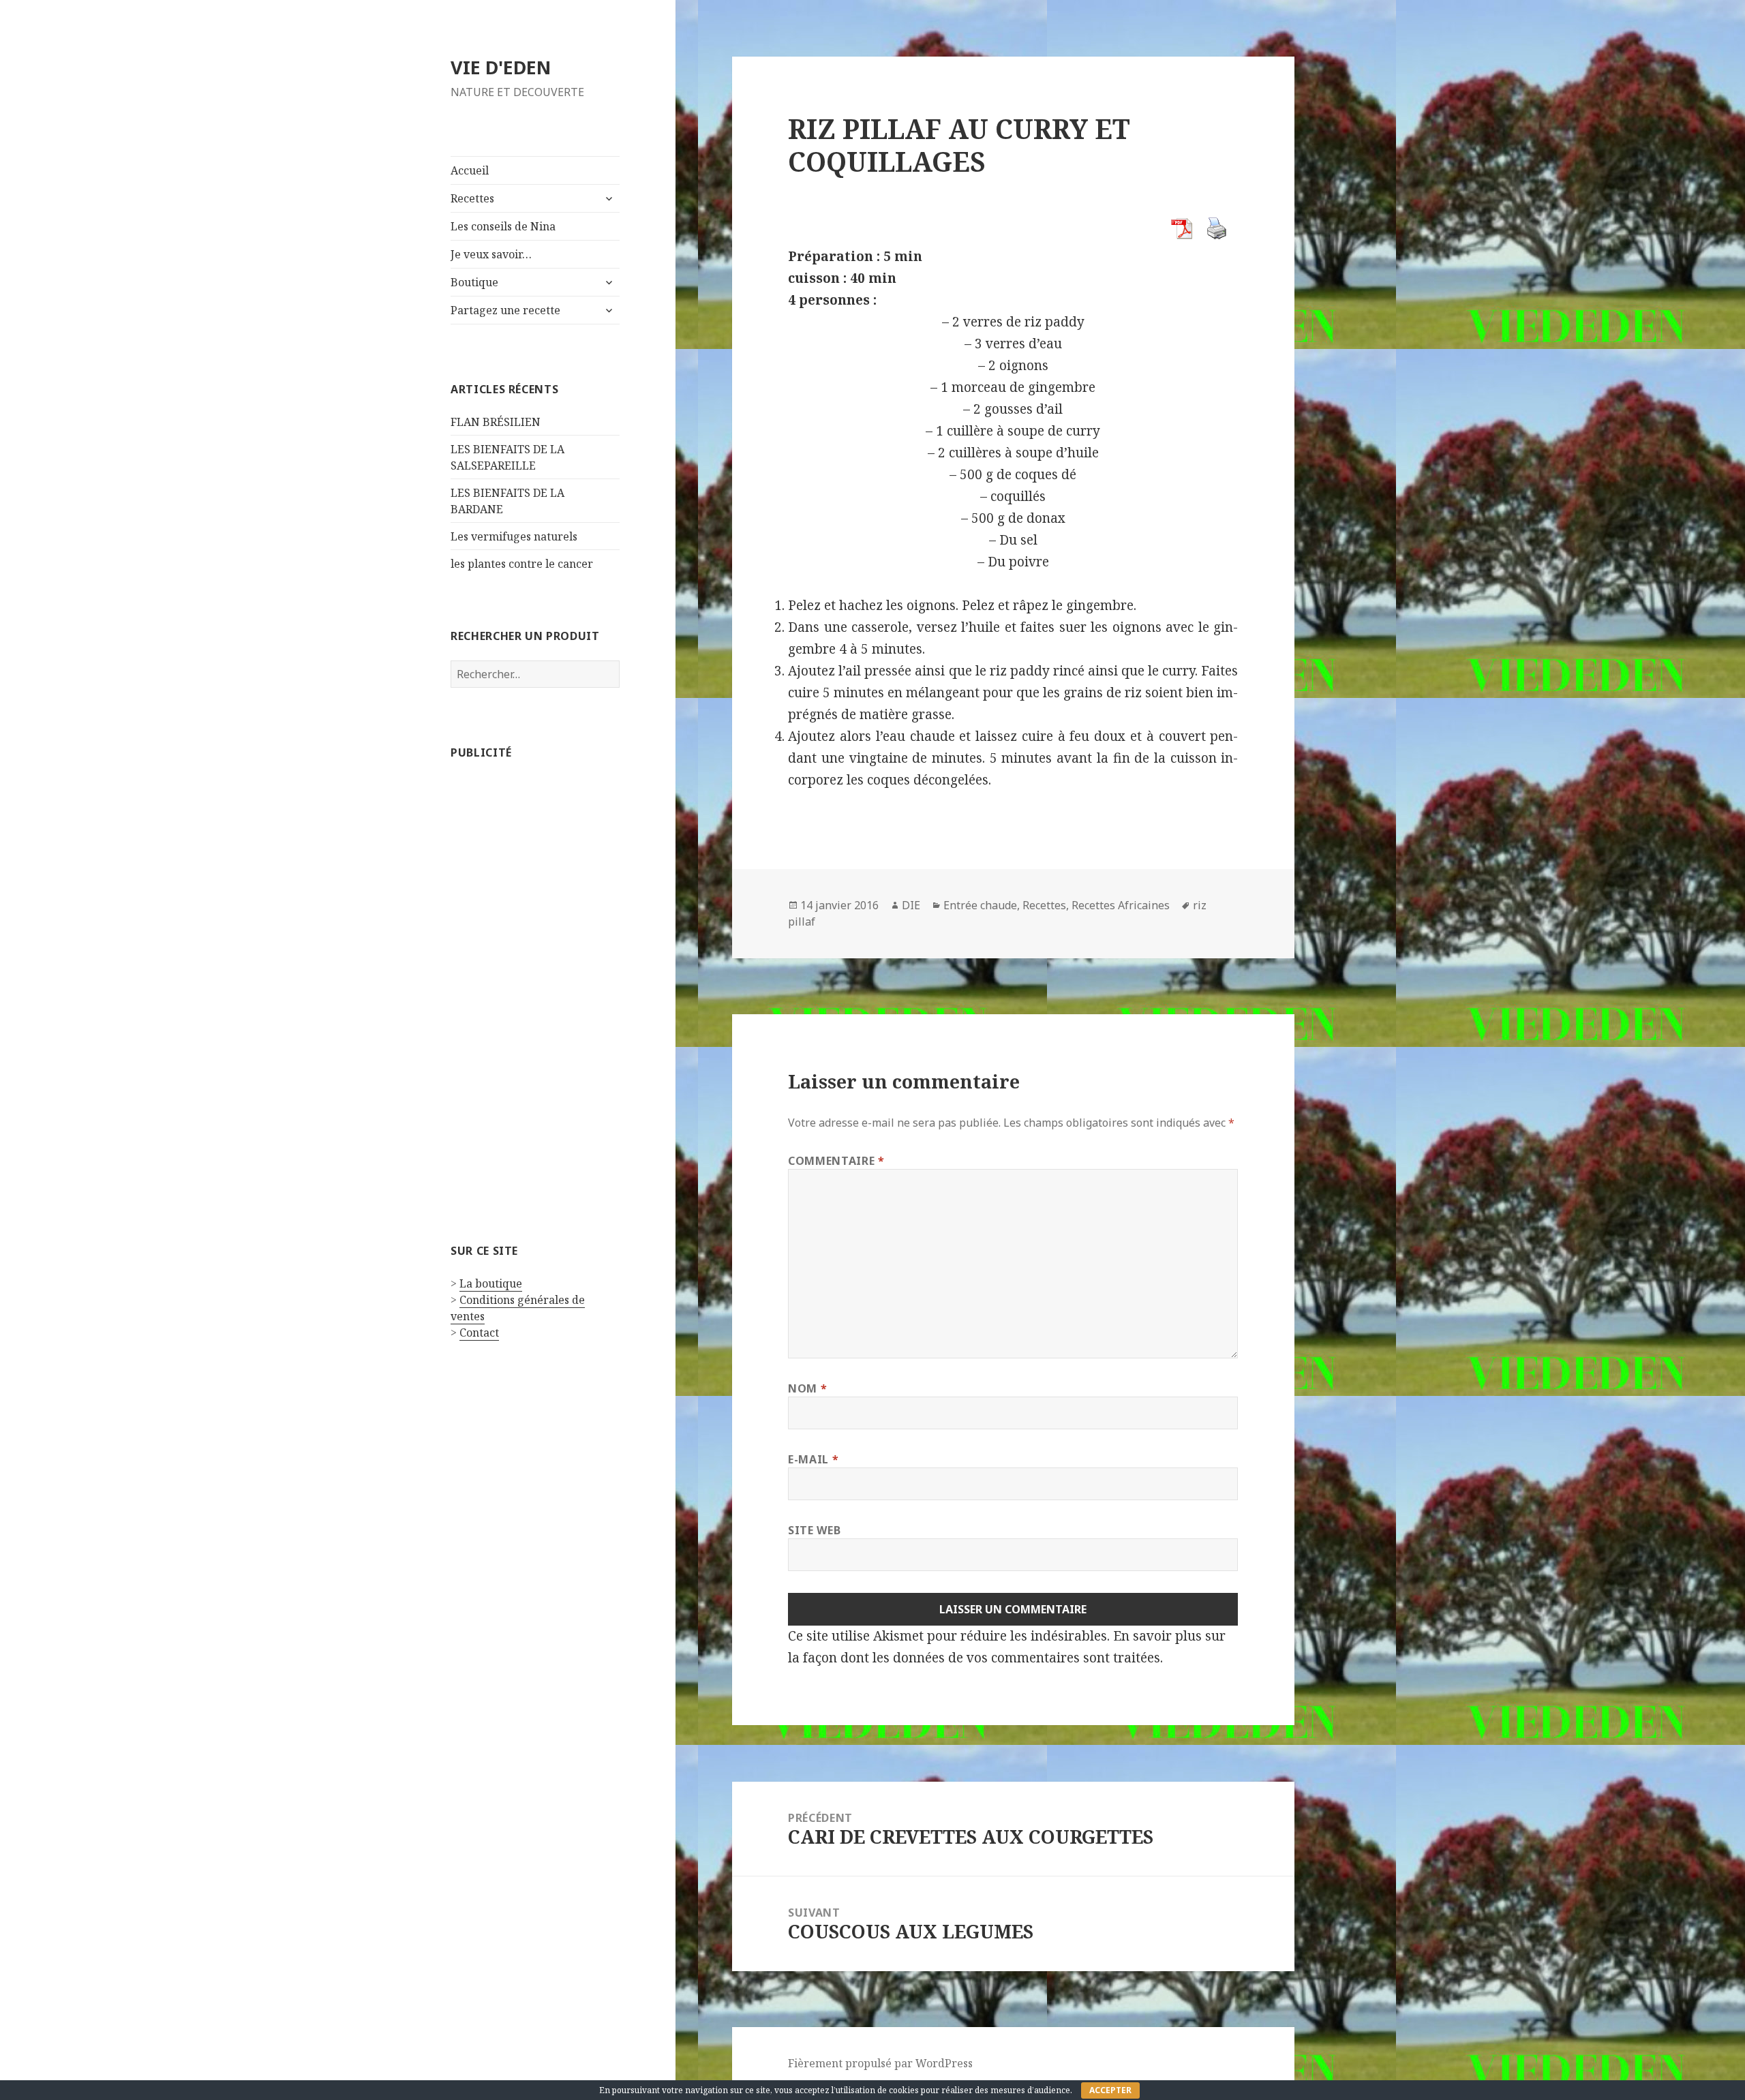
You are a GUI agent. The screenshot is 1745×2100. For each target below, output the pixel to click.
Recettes (472, 198)
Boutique (474, 282)
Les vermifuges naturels (514, 536)
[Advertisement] (535, 981)
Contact (479, 1333)
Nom (807, 1388)
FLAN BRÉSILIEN (496, 422)
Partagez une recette (505, 310)
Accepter (1110, 2090)
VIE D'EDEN (501, 67)
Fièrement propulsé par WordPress (880, 2063)
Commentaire (836, 1161)
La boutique (491, 1283)
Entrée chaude (980, 905)
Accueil (470, 170)
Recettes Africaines (1121, 905)
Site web (814, 1530)
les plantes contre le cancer (522, 564)
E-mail (813, 1459)
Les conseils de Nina (503, 226)
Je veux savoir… (491, 254)
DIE (911, 905)
